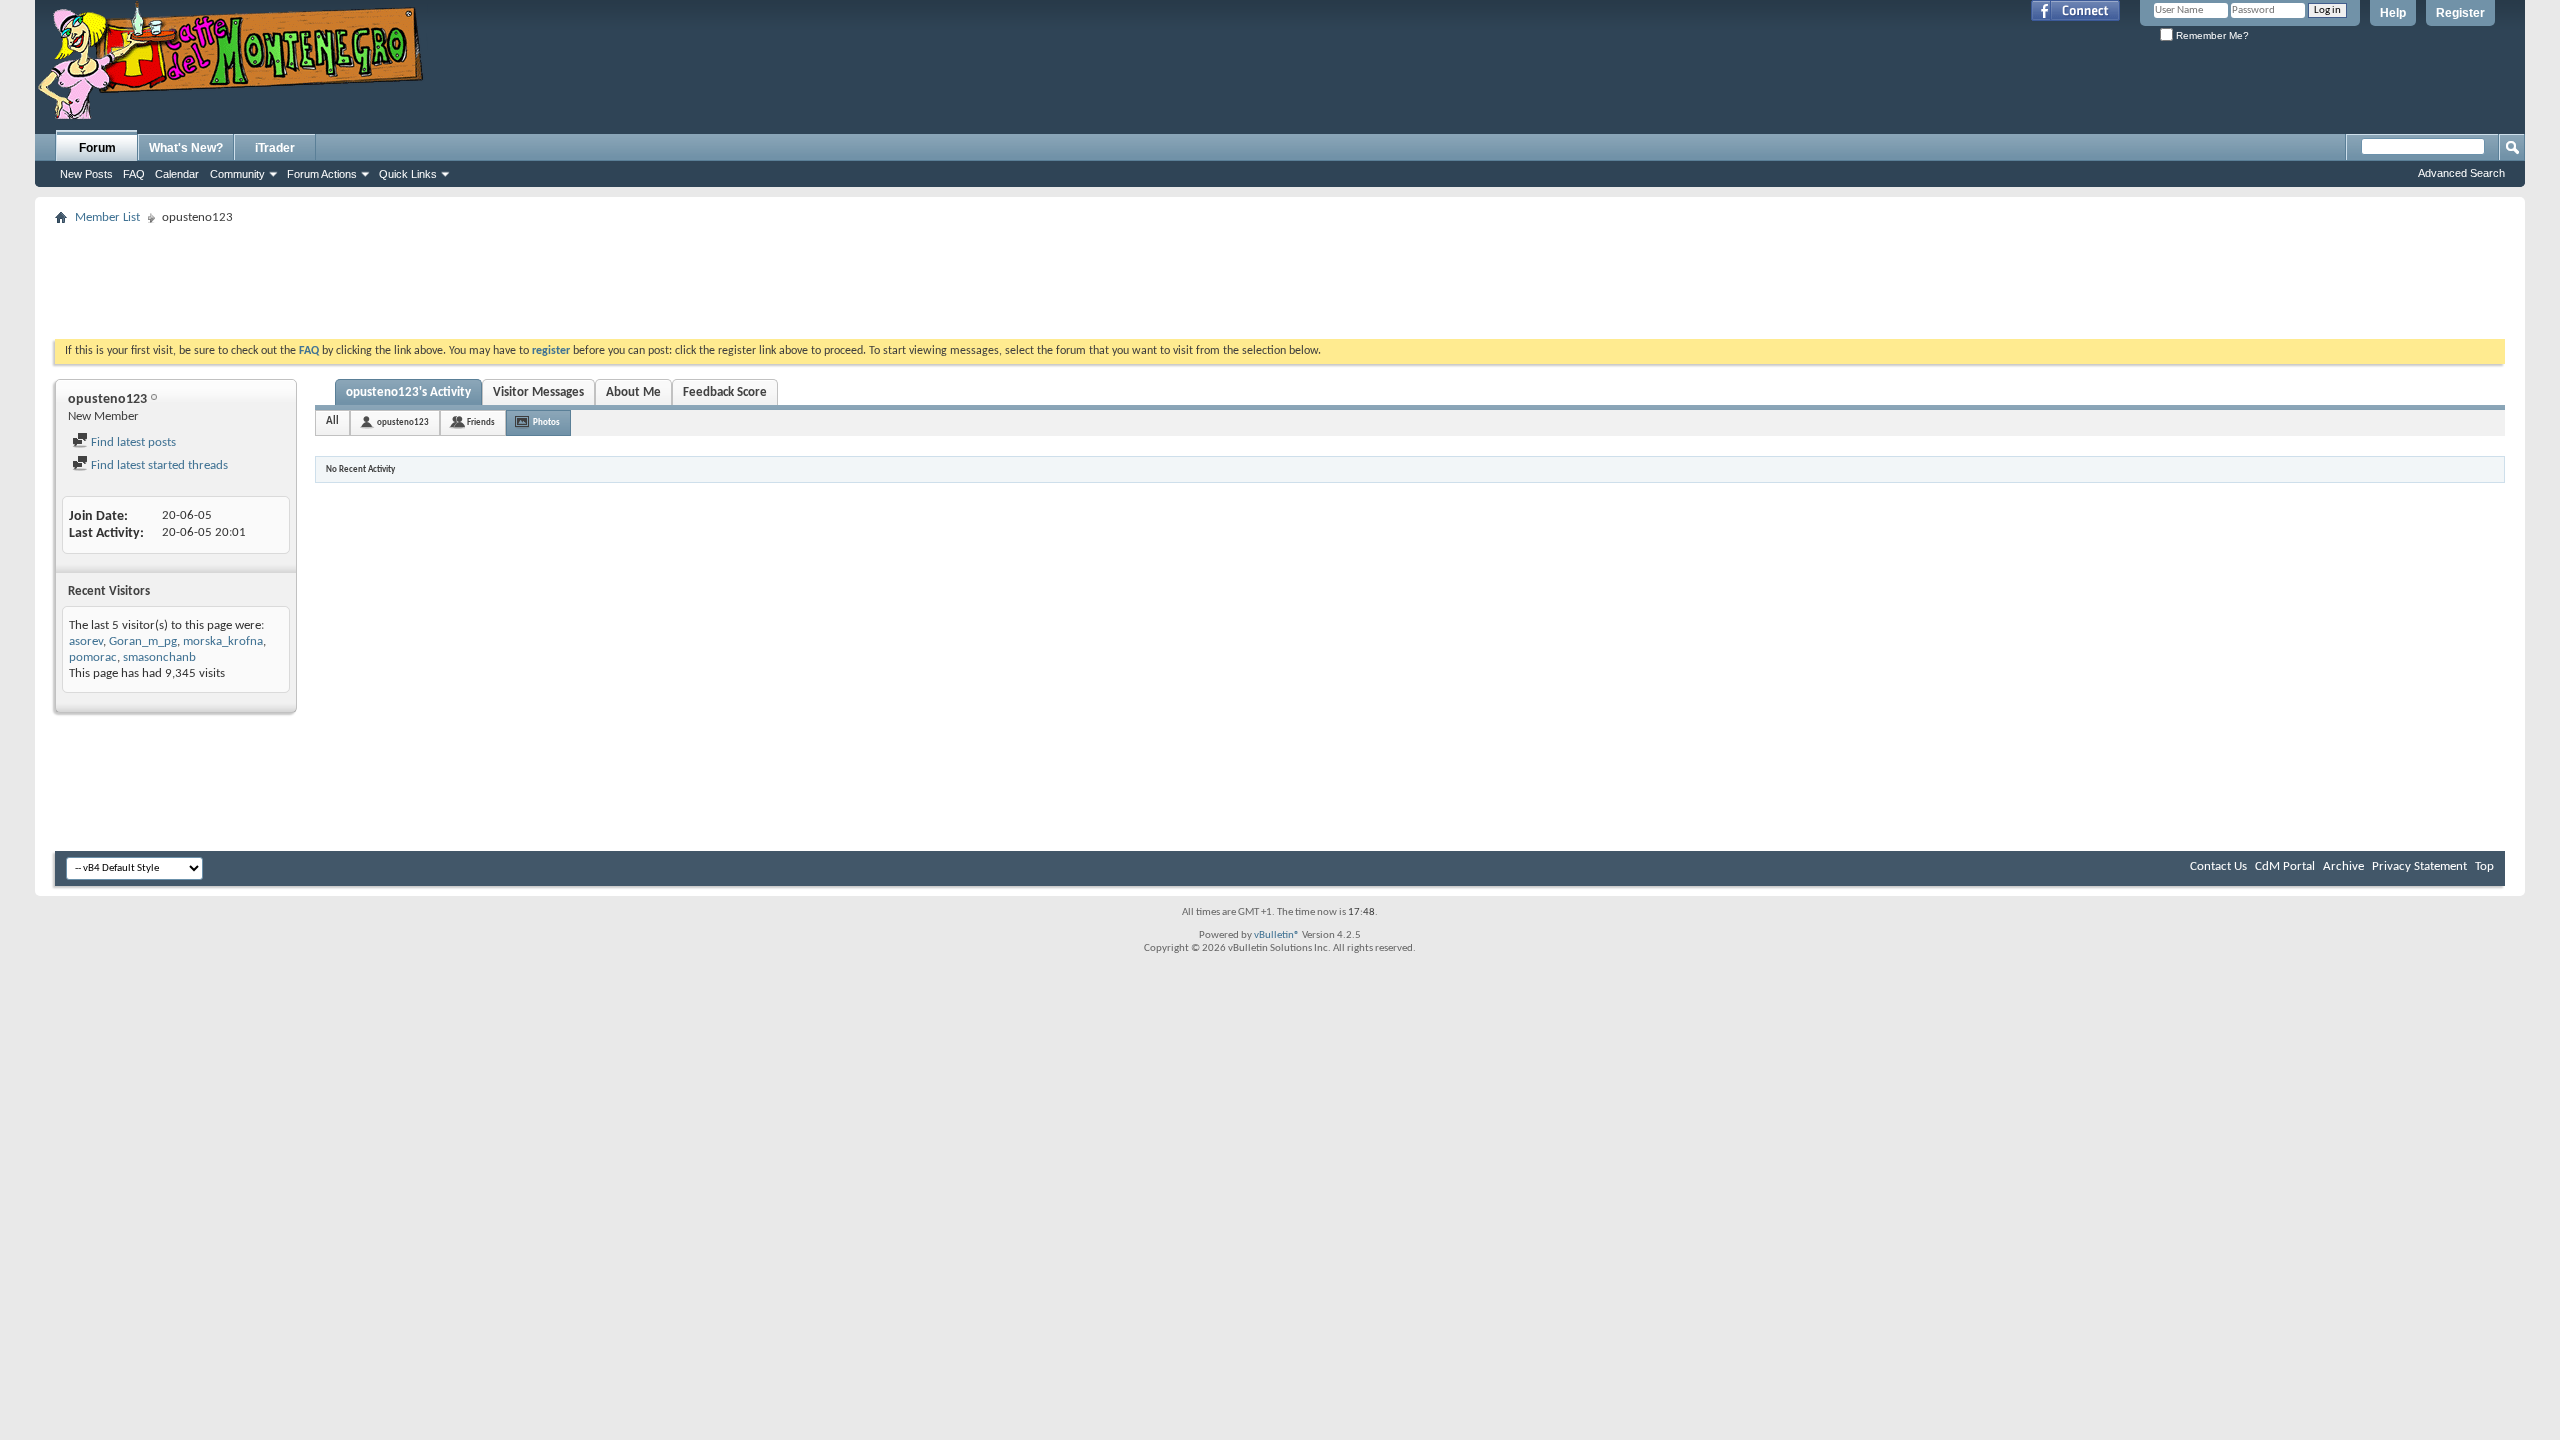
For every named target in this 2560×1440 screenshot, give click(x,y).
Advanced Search (2461, 173)
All (332, 421)
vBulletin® (1277, 935)
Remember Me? (2211, 35)
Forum (97, 148)
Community (237, 174)
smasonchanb (159, 657)
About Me (633, 392)
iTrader (275, 148)
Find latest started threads (158, 465)
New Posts (86, 174)
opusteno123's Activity (408, 392)
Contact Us (2218, 866)
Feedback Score (725, 392)
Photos (546, 422)
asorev (86, 641)
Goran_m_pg (143, 641)
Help (2393, 13)
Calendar (177, 174)
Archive (2343, 866)
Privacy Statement (2419, 866)
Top (2484, 866)
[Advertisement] (1280, 276)
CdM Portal (2285, 866)
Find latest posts (132, 442)
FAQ (134, 174)
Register (2460, 13)
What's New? (186, 148)
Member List (107, 217)
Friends (481, 422)
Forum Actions (322, 174)
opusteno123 (403, 422)
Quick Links (408, 174)
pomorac (93, 657)
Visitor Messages (538, 392)
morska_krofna (223, 641)
